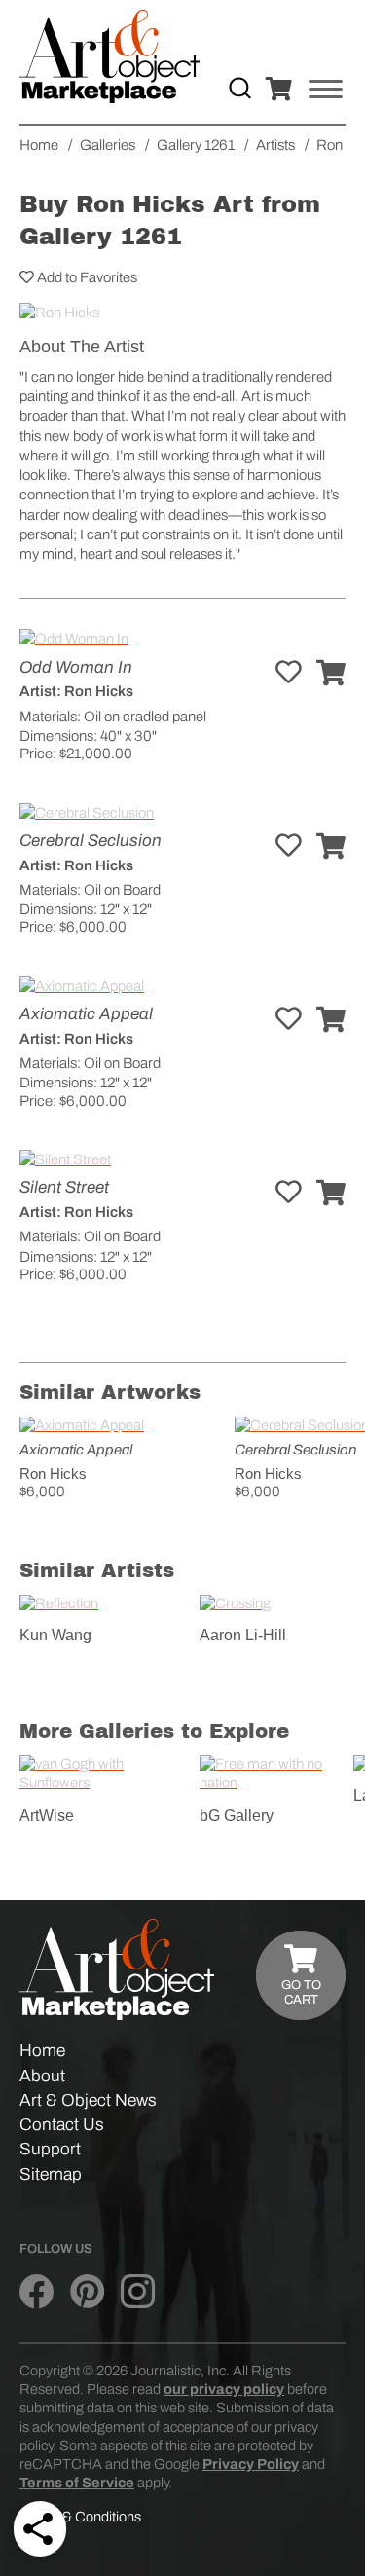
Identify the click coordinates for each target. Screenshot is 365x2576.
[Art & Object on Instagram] (138, 2293)
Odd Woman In (76, 667)
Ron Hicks (53, 1473)
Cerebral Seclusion (91, 841)
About (42, 2076)
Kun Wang (55, 1635)
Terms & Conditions (80, 2517)
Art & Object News (88, 2100)
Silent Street (64, 1187)
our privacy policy (224, 2389)
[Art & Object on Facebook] (36, 2293)
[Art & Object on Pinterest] (87, 2293)
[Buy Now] (331, 674)
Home (42, 2051)
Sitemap (51, 2174)
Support (50, 2149)
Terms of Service (77, 2483)
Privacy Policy (251, 2464)
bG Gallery (237, 1815)
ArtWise (47, 1815)
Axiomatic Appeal (86, 1014)
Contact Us (62, 2125)
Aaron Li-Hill (243, 1635)
